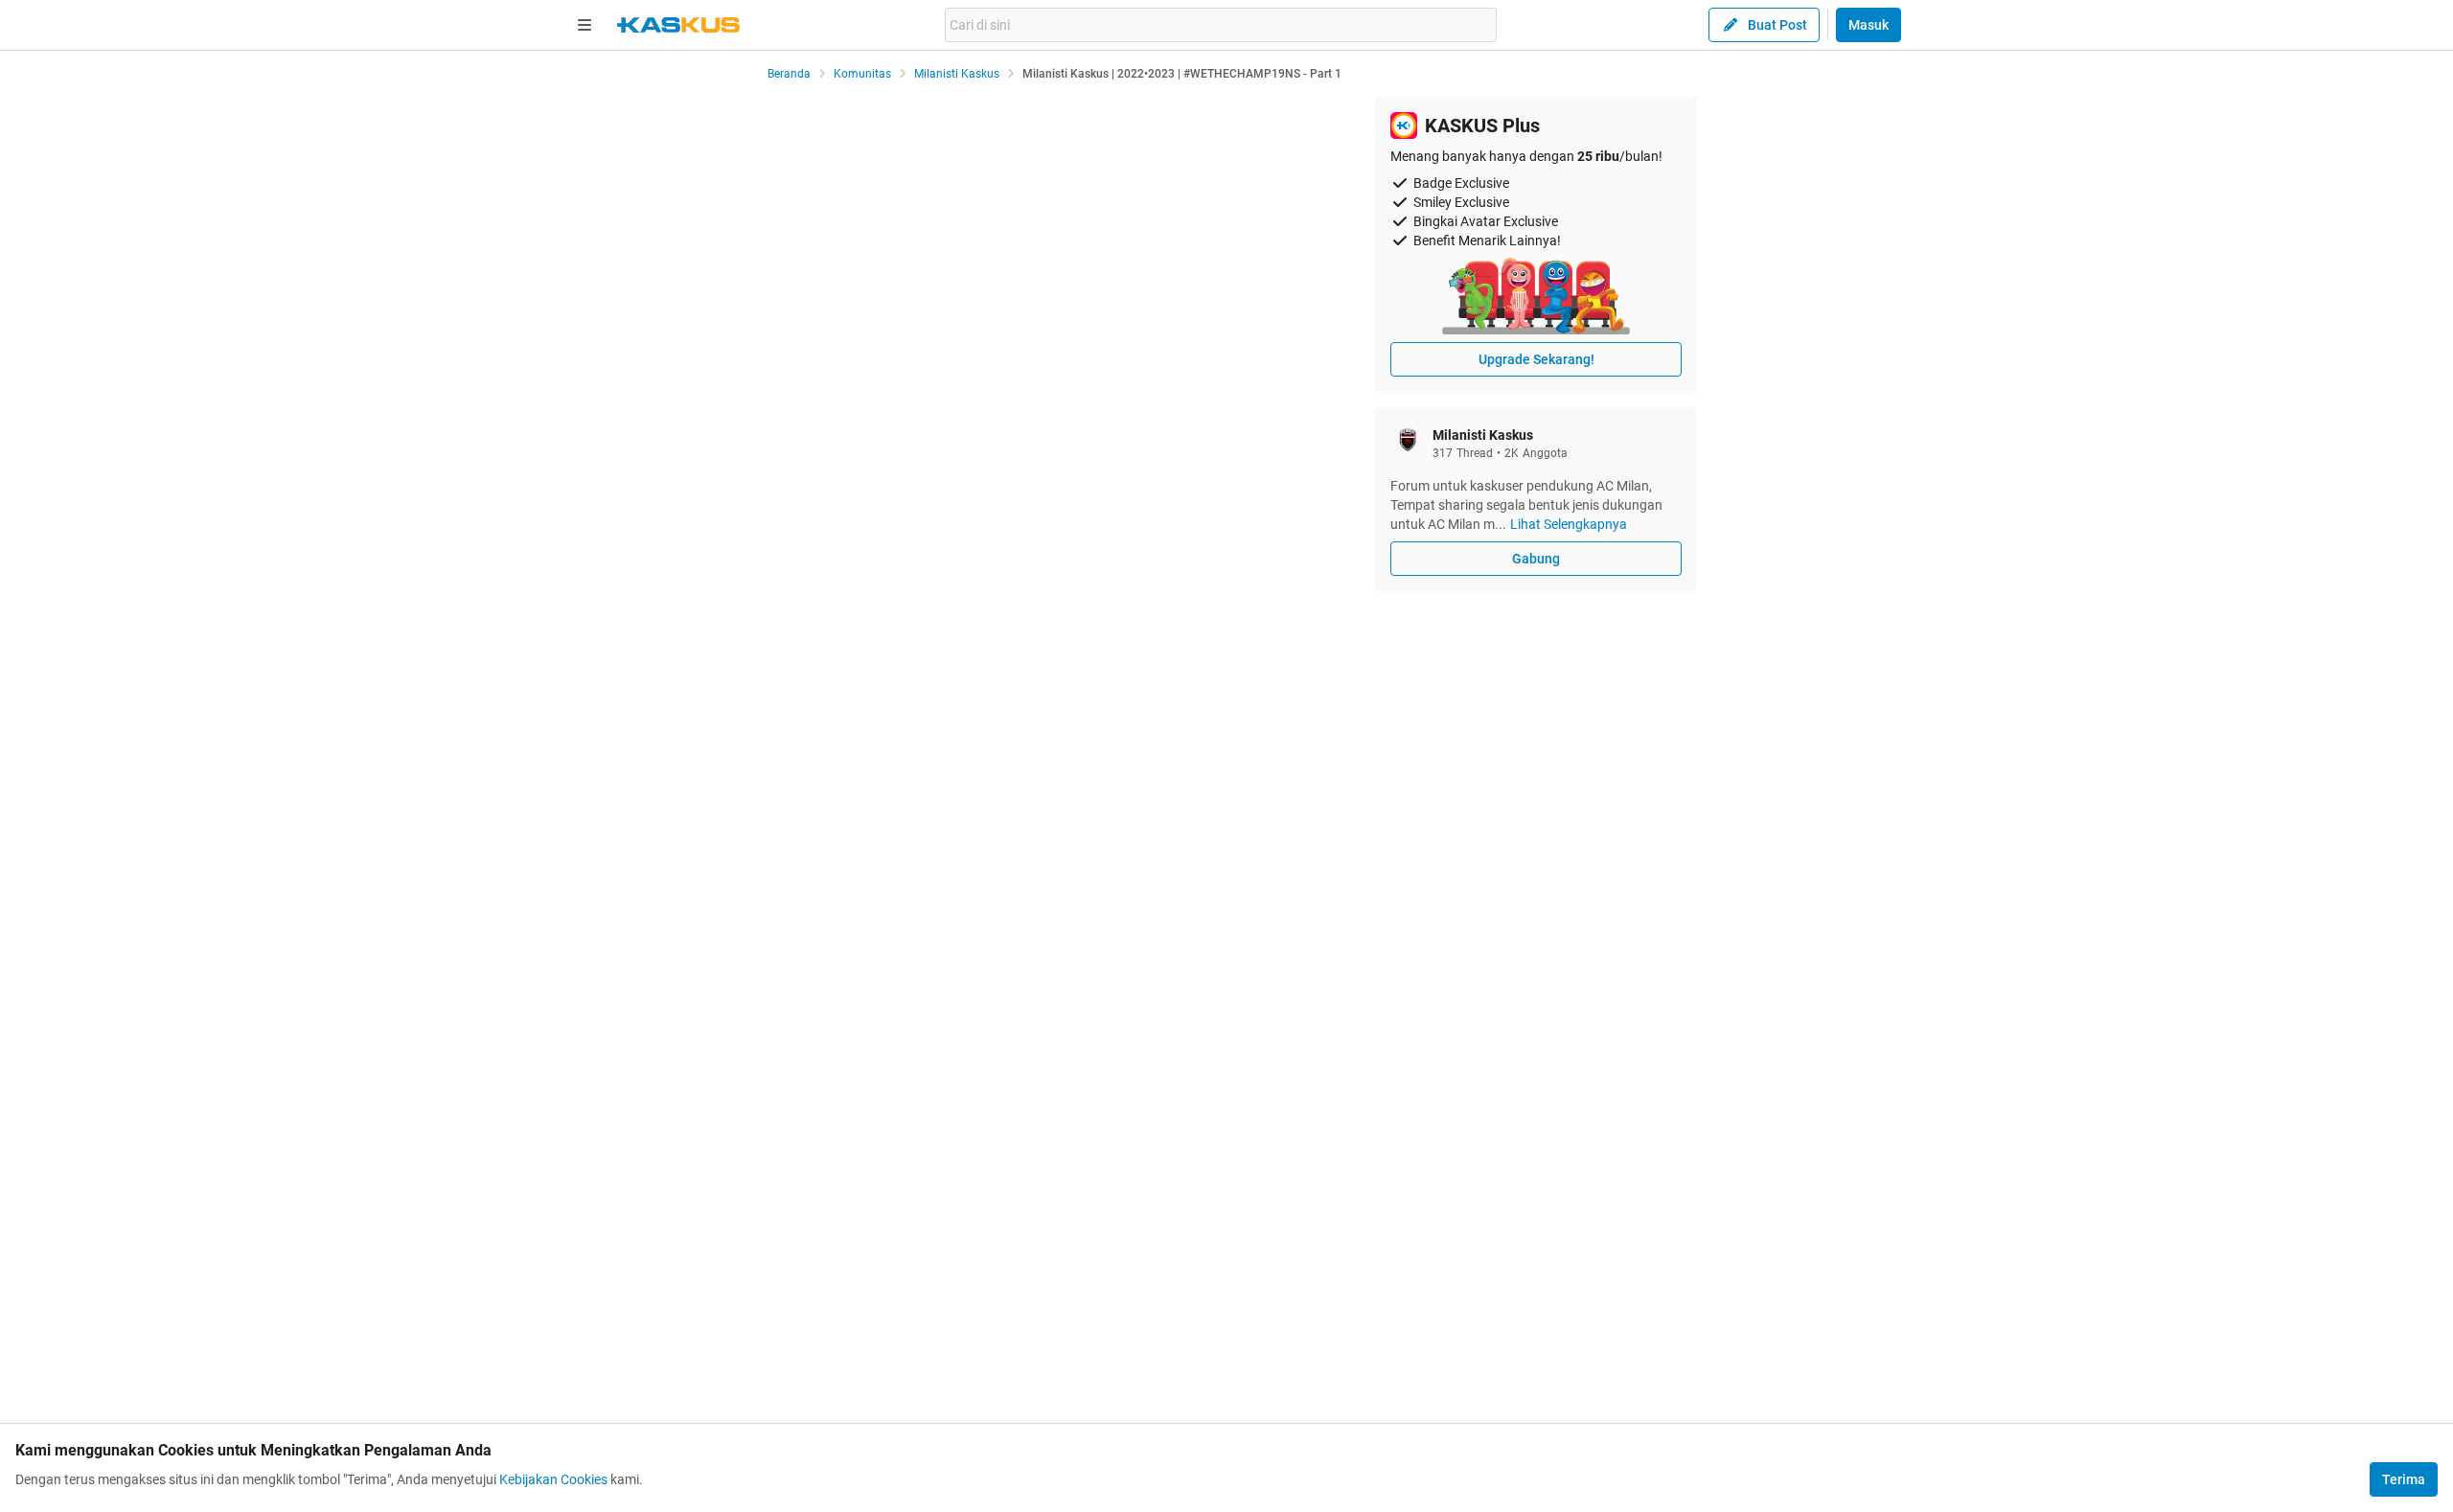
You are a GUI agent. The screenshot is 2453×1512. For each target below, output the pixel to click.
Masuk (1868, 25)
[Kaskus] (678, 25)
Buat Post (1777, 25)
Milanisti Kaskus (957, 74)
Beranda (789, 74)
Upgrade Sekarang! (1536, 359)
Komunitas (862, 74)
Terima (2404, 1479)
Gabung (1536, 559)
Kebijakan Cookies (553, 1479)
